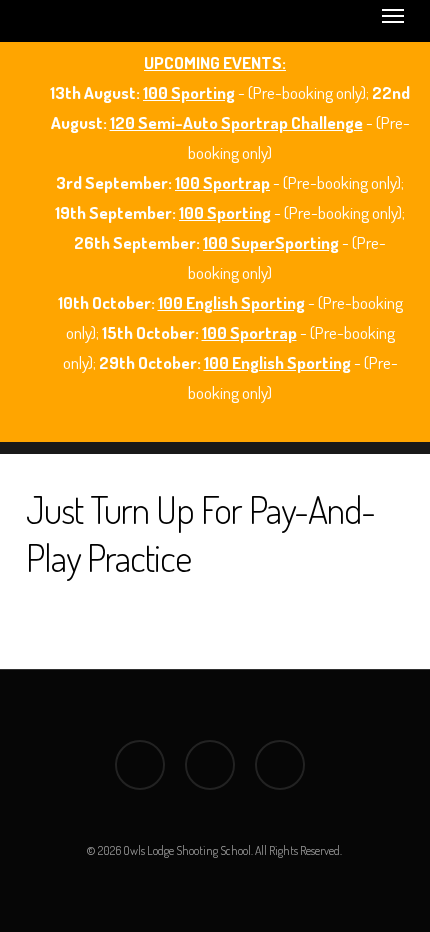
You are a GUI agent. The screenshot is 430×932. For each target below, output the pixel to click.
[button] (393, 15)
